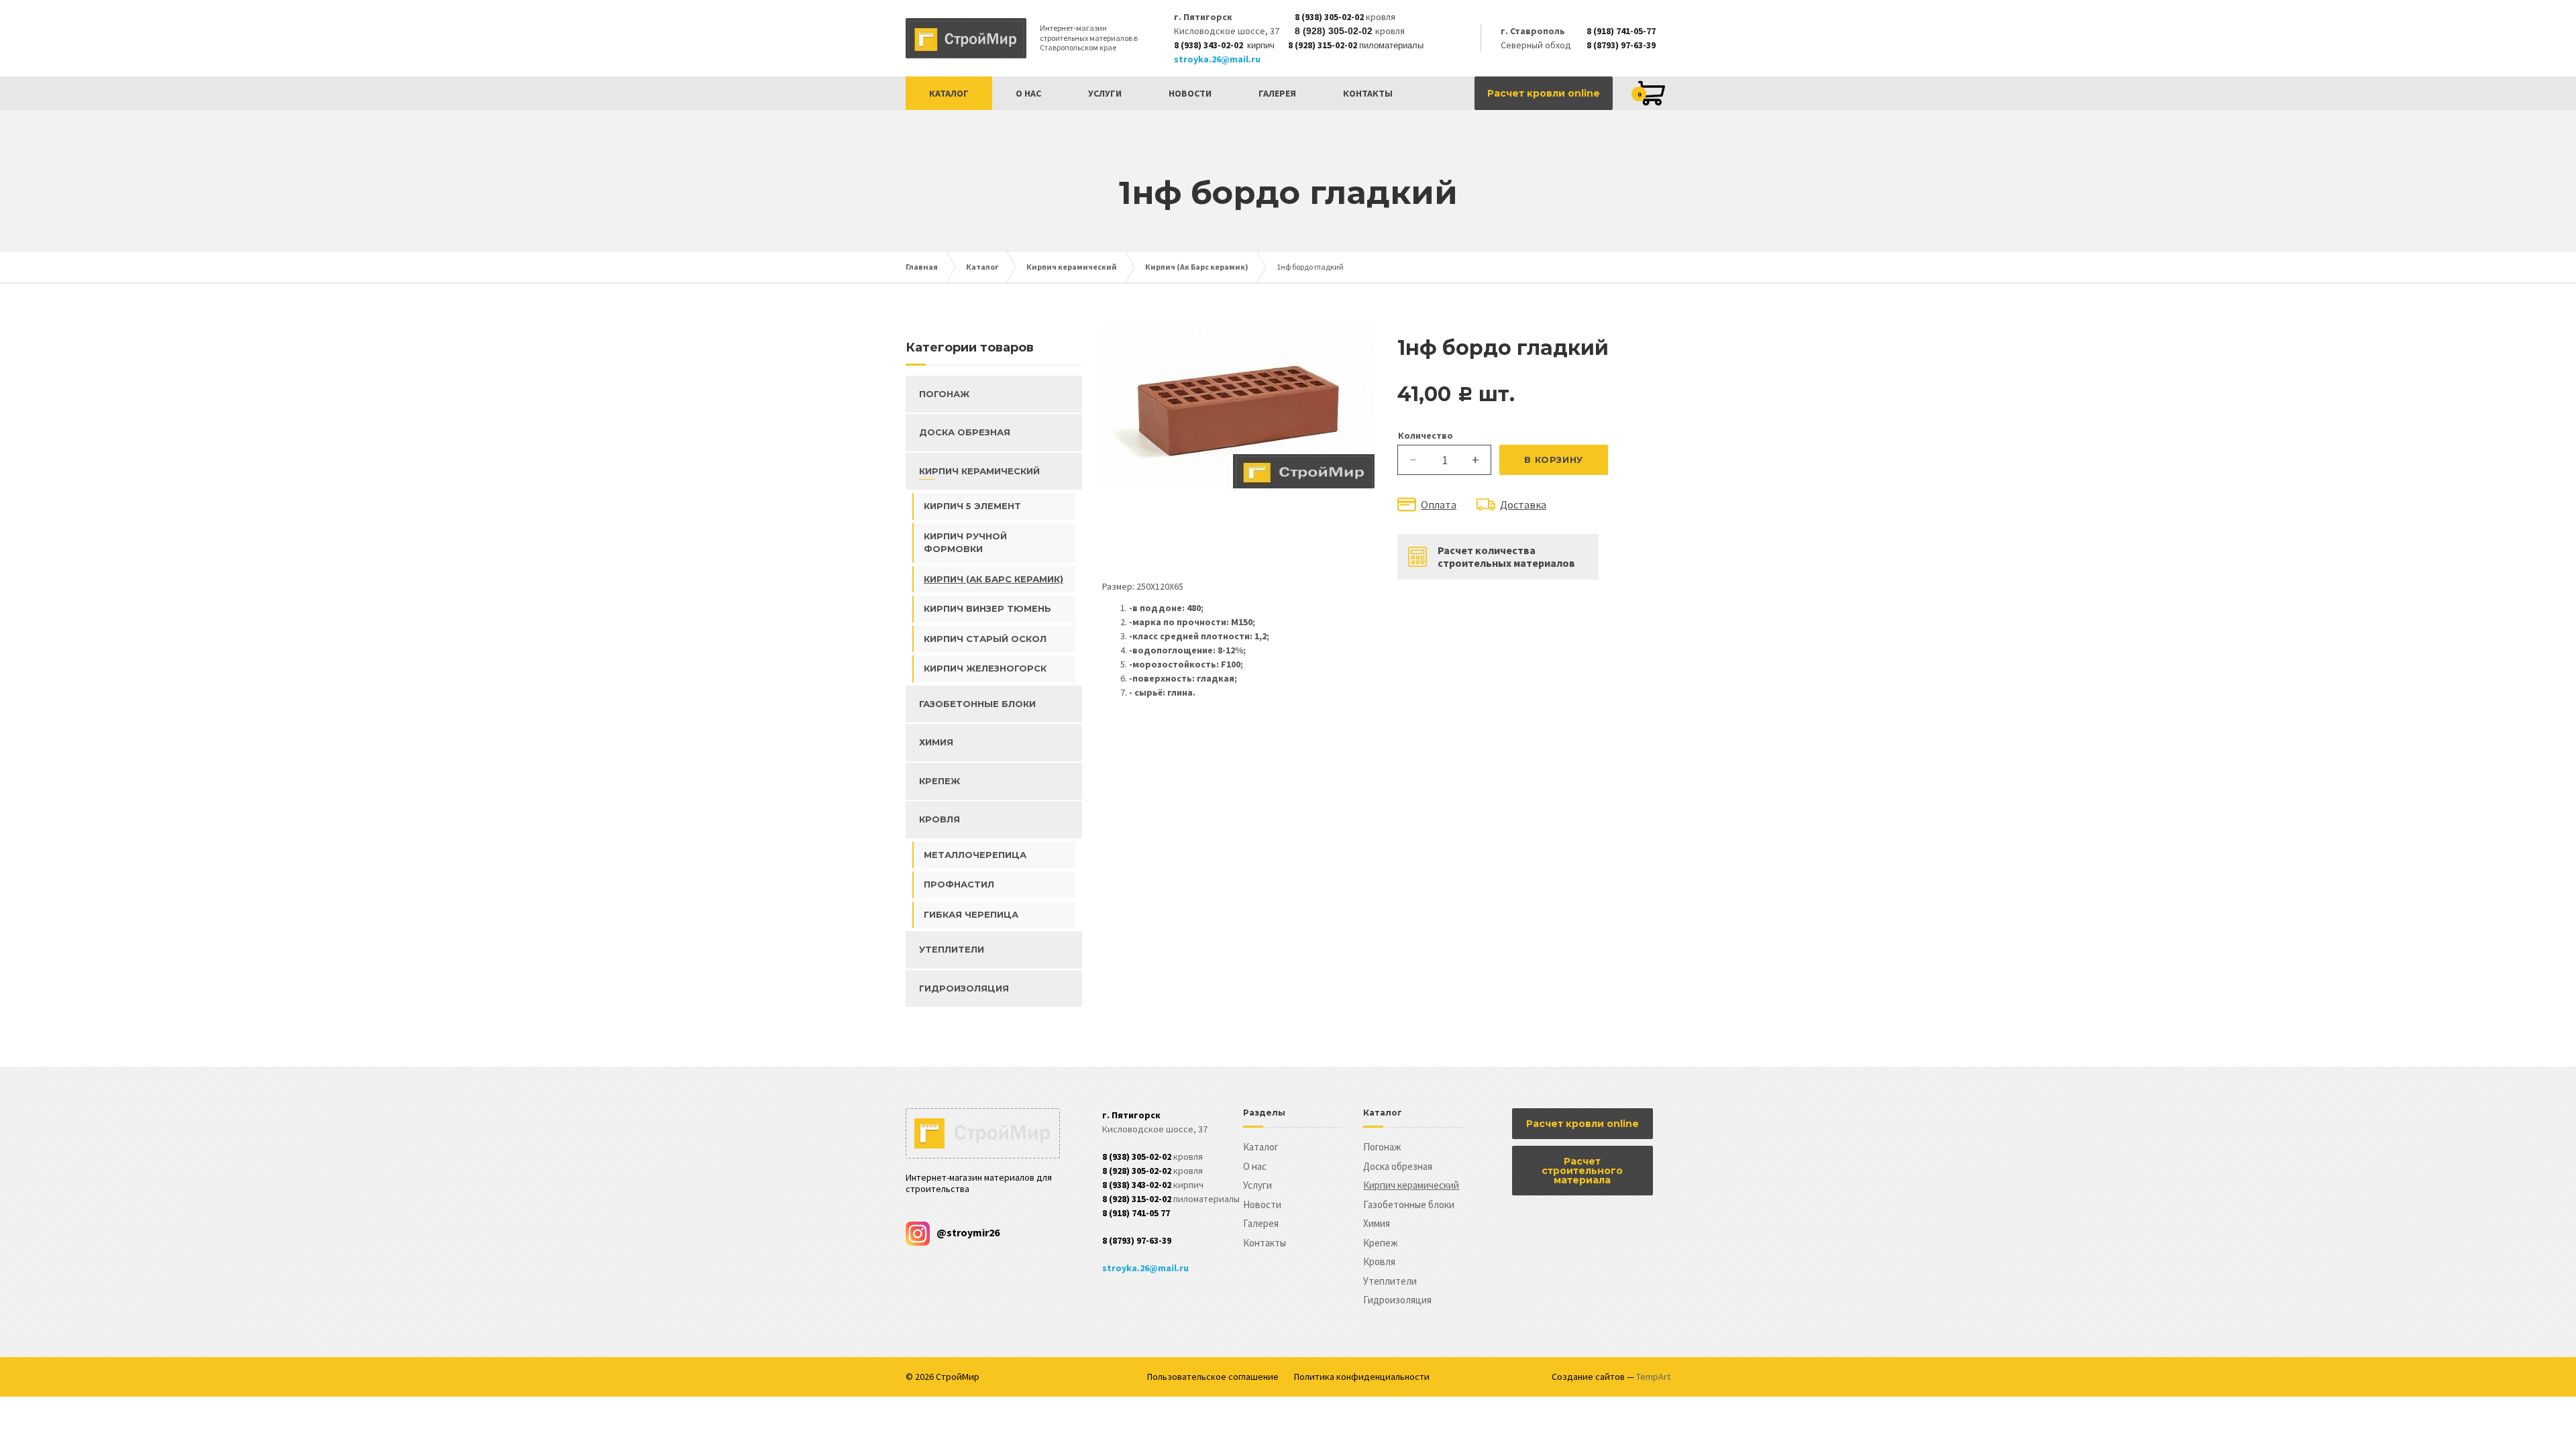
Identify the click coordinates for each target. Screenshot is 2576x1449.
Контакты (1368, 93)
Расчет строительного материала (1582, 1171)
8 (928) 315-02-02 (1323, 45)
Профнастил (959, 884)
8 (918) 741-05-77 (1621, 31)
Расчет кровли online (1544, 93)
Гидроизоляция (964, 988)
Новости (1190, 93)
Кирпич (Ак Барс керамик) (1197, 267)
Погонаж (944, 394)
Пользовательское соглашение (1213, 1377)
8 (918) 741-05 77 (1136, 1213)
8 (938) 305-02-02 (1329, 17)
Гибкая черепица (971, 914)
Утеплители (952, 949)
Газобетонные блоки (977, 704)
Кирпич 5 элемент (972, 506)
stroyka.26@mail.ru (1217, 59)
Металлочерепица (975, 855)
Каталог (949, 93)
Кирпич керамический (1072, 267)
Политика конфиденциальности (1362, 1377)
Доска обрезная (965, 432)
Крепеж (940, 781)
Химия (936, 742)
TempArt (1653, 1377)
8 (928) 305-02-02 (1334, 31)
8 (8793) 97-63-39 (1621, 45)
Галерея (1277, 93)
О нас (1028, 93)
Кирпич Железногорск (985, 668)
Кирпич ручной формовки (965, 543)
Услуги (1105, 93)
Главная (922, 267)
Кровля (940, 819)
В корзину (1554, 460)
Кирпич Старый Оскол (985, 639)
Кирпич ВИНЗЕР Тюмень (987, 608)
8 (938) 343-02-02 (1209, 45)
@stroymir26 (968, 1232)
